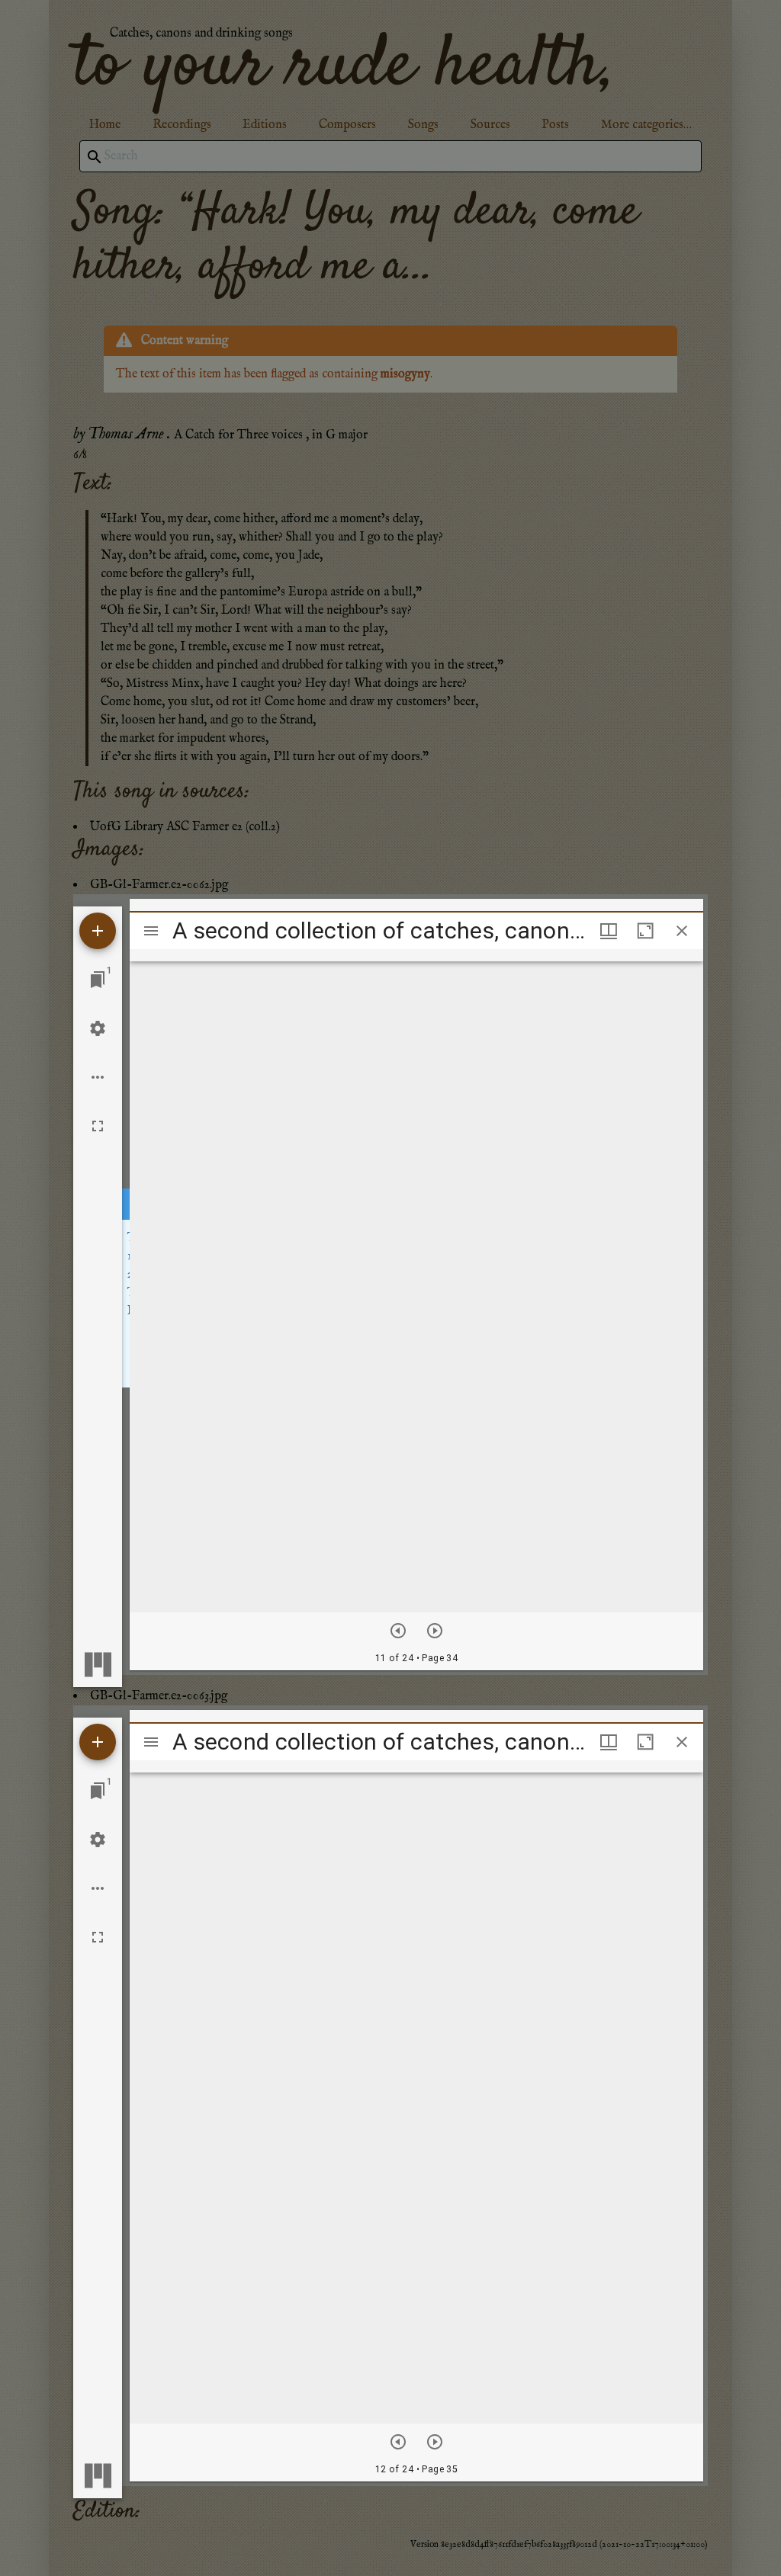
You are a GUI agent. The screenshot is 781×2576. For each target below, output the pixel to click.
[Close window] (682, 931)
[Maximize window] (645, 931)
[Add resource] (98, 931)
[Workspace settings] (98, 1028)
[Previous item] (398, 1631)
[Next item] (435, 1631)
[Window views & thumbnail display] (609, 931)
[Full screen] (98, 1126)
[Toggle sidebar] (151, 931)
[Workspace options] (98, 1077)
